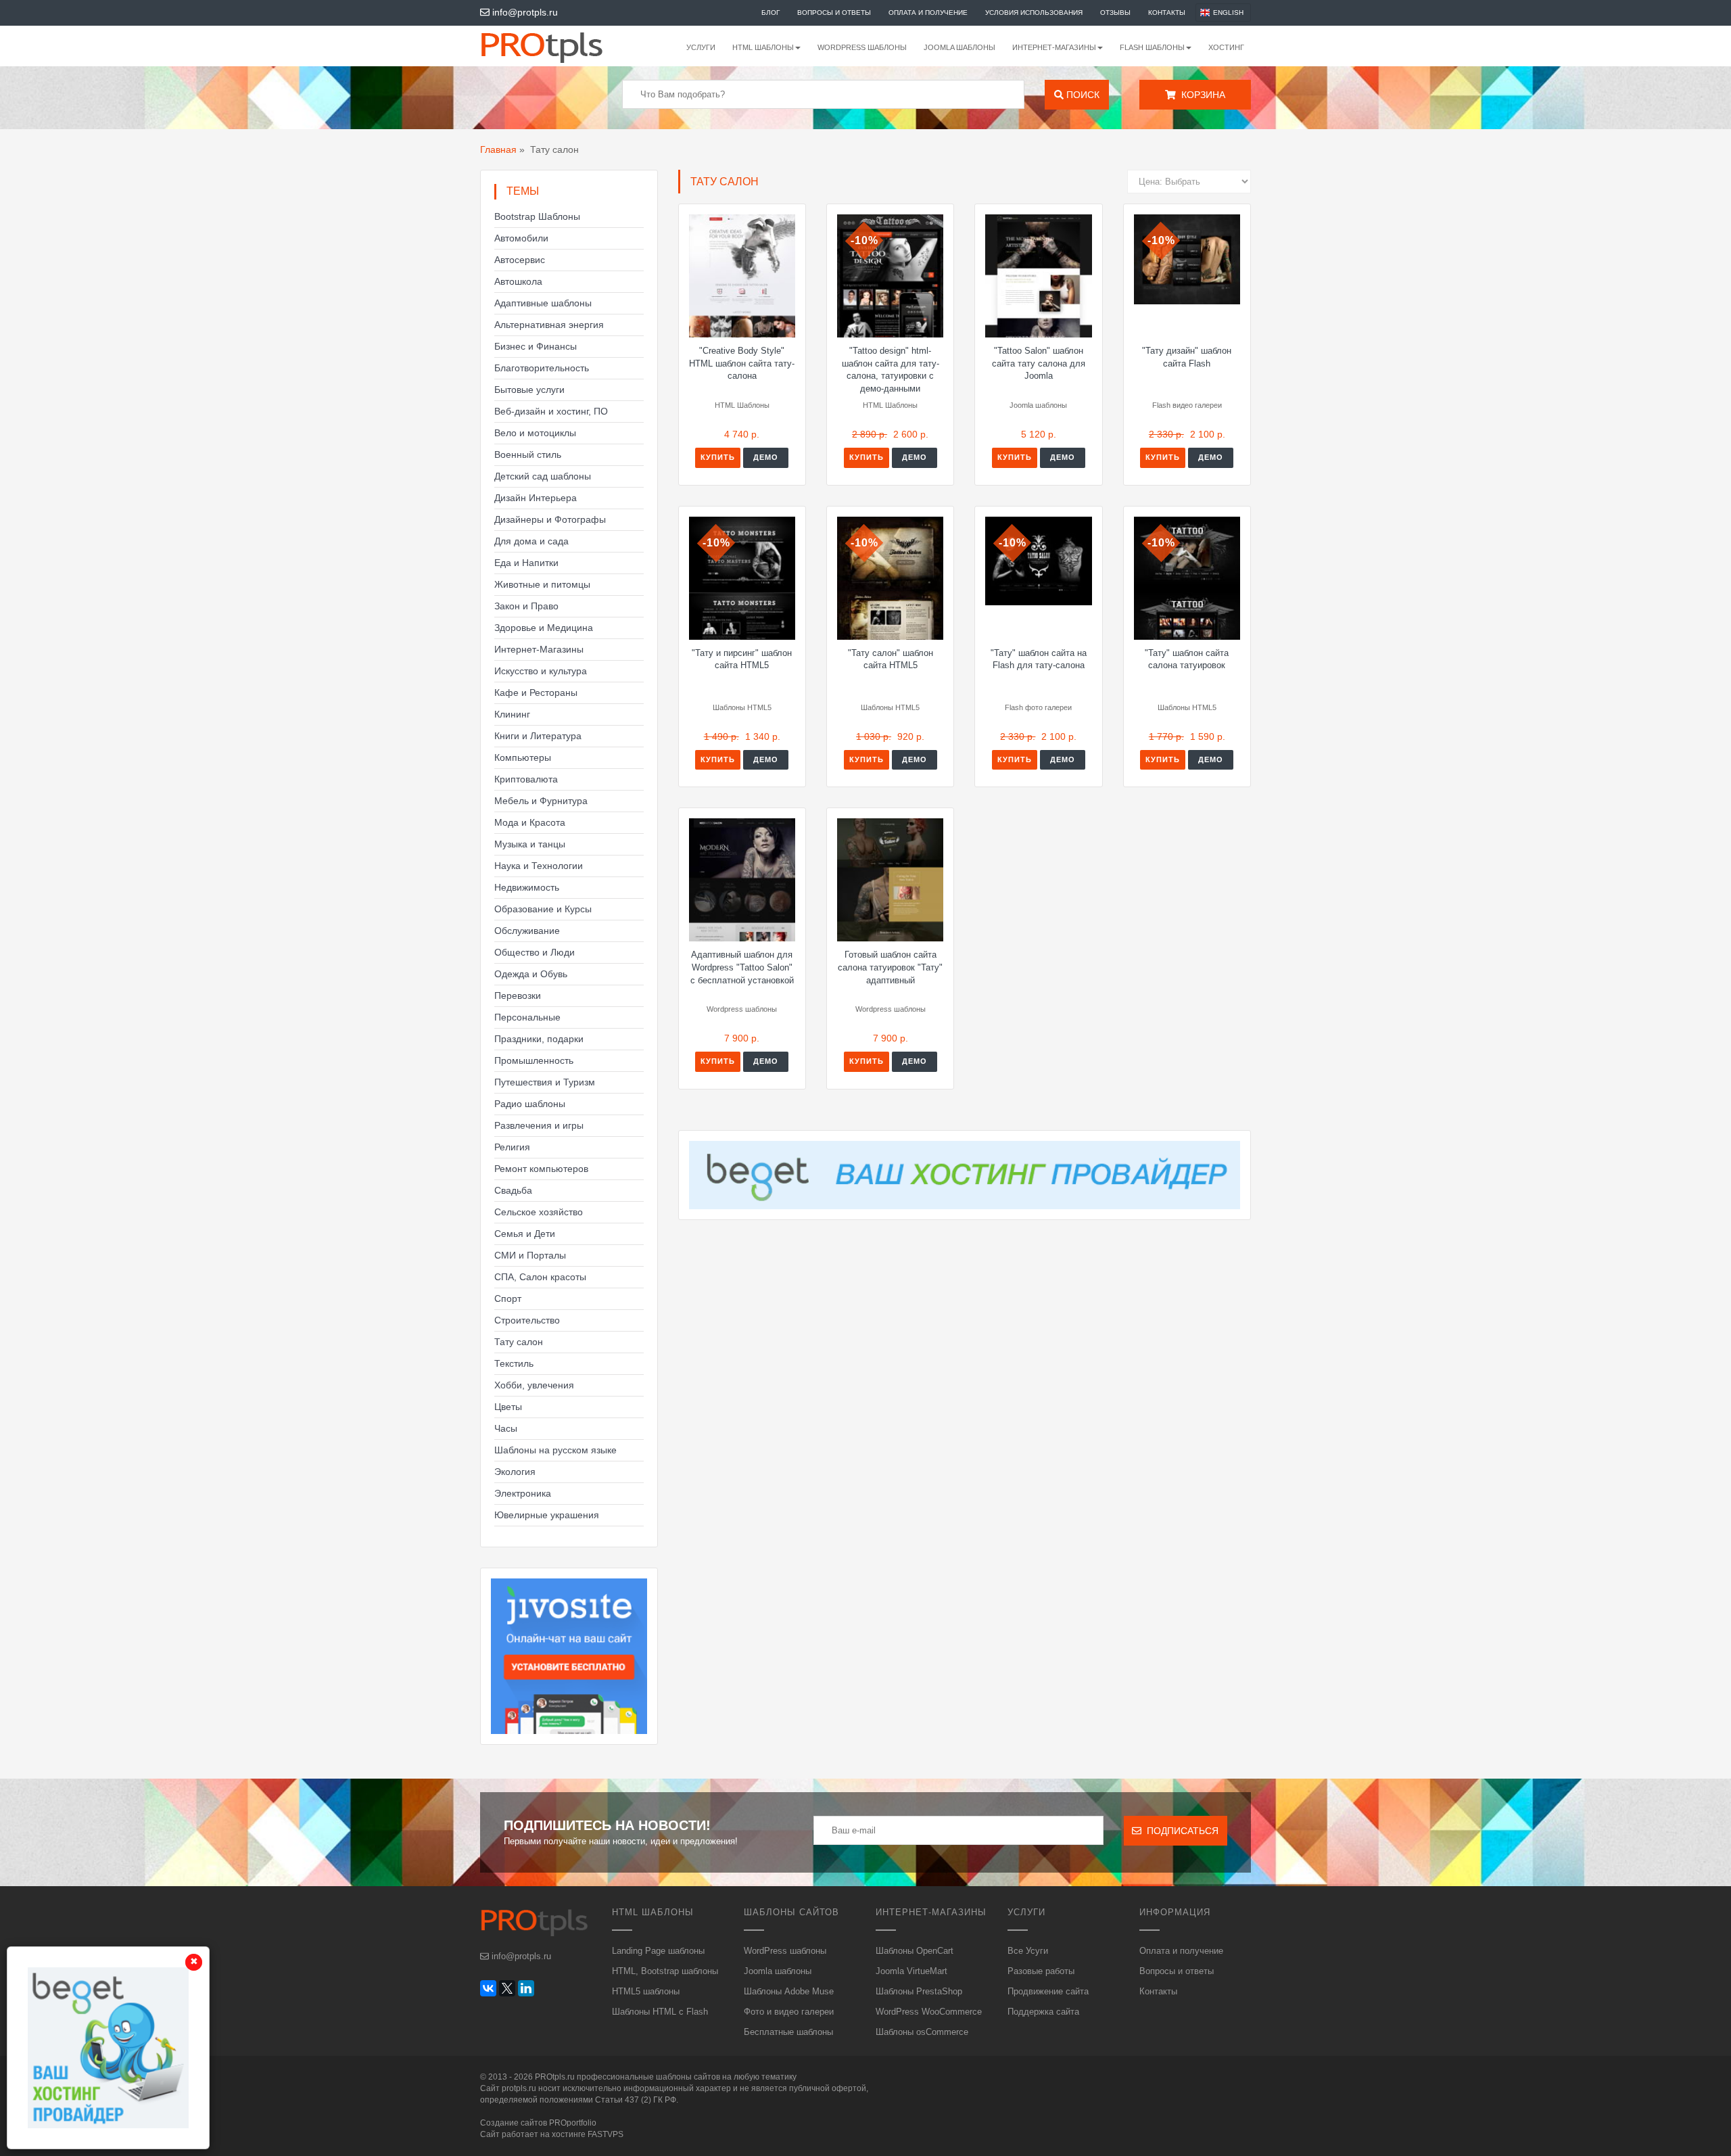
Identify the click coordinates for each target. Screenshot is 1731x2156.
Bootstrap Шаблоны (537, 216)
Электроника (523, 1493)
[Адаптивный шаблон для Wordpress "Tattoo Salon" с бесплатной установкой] (742, 880)
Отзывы (1115, 13)
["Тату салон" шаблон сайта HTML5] (890, 578)
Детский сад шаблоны (543, 476)
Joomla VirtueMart (911, 1971)
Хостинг (1226, 47)
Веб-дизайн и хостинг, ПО (551, 411)
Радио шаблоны (530, 1104)
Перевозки (518, 995)
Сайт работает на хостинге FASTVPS (552, 2134)
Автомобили (521, 238)
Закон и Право (526, 606)
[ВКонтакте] (488, 1988)
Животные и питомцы (542, 584)
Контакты (1167, 13)
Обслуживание (527, 931)
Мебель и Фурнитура (541, 801)
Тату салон (519, 1342)
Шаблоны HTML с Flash (660, 2012)
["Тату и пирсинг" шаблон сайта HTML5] (742, 578)
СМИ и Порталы (530, 1255)
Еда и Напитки (526, 563)
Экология (515, 1472)
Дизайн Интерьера (536, 498)
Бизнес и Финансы (536, 346)
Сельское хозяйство (539, 1212)
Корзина (1201, 95)
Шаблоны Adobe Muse (789, 1991)
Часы (506, 1428)
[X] (507, 1988)
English (1228, 13)
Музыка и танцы (530, 844)
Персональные (527, 1017)
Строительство (527, 1320)
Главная (498, 149)
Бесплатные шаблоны (788, 2032)
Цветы (508, 1407)
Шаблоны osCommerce (922, 2032)
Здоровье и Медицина (544, 628)
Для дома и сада (531, 541)
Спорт (508, 1298)
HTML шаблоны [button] (763, 47)
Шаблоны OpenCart (915, 1951)
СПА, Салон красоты (540, 1277)
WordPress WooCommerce (929, 2012)
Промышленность (534, 1060)
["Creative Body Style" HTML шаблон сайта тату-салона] (742, 276)
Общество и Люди (535, 952)
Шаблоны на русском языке (555, 1450)
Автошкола (518, 281)
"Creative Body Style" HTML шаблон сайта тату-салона (742, 363)
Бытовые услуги (529, 390)
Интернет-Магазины (539, 649)
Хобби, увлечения (534, 1385)
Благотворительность (542, 368)
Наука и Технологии (539, 866)
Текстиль (514, 1363)
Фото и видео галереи (789, 2012)
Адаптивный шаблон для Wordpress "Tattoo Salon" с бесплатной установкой (742, 967)
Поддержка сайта (1043, 2012)
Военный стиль (528, 454)
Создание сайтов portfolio (538, 2123)
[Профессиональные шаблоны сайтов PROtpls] (560, 46)
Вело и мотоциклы (535, 433)
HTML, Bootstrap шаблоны (665, 1971)
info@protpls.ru (524, 12)
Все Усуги (1028, 1951)
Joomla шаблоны (959, 47)
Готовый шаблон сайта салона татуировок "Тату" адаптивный (890, 967)
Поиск (1082, 95)
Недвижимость (527, 887)
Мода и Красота (530, 822)
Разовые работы (1041, 1971)
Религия (512, 1147)
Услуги (701, 47)
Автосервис (520, 260)
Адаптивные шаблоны (543, 303)
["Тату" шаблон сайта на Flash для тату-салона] (1038, 561)
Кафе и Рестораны (536, 693)
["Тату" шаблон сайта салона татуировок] (1187, 578)
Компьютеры (523, 757)
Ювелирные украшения (547, 1515)
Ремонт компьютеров (541, 1169)
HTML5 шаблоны (646, 1991)
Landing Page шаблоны (658, 1951)
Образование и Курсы (543, 909)
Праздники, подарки (539, 1039)
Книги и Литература (538, 736)
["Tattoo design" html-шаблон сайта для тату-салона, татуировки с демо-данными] (890, 276)
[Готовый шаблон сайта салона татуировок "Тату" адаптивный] (890, 880)
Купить (718, 457)
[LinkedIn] (526, 1988)
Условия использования (1034, 13)
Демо (766, 457)
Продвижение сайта (1048, 1991)
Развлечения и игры (539, 1125)
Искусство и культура (541, 671)
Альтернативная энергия (549, 325)
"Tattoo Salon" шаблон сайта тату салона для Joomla (1039, 363)
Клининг (512, 714)
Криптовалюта (526, 779)
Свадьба (513, 1190)
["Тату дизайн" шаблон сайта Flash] (1187, 259)
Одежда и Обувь (531, 974)
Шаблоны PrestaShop (919, 1991)
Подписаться (1180, 1831)
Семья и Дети (525, 1234)
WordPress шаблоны (862, 47)
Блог (770, 13)
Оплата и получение (928, 13)
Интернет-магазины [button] (1054, 47)
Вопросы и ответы (834, 13)
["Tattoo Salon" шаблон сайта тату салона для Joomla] (1038, 276)
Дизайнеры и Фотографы (550, 519)
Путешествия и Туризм (545, 1082)
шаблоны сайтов (688, 2077)
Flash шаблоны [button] (1152, 47)
